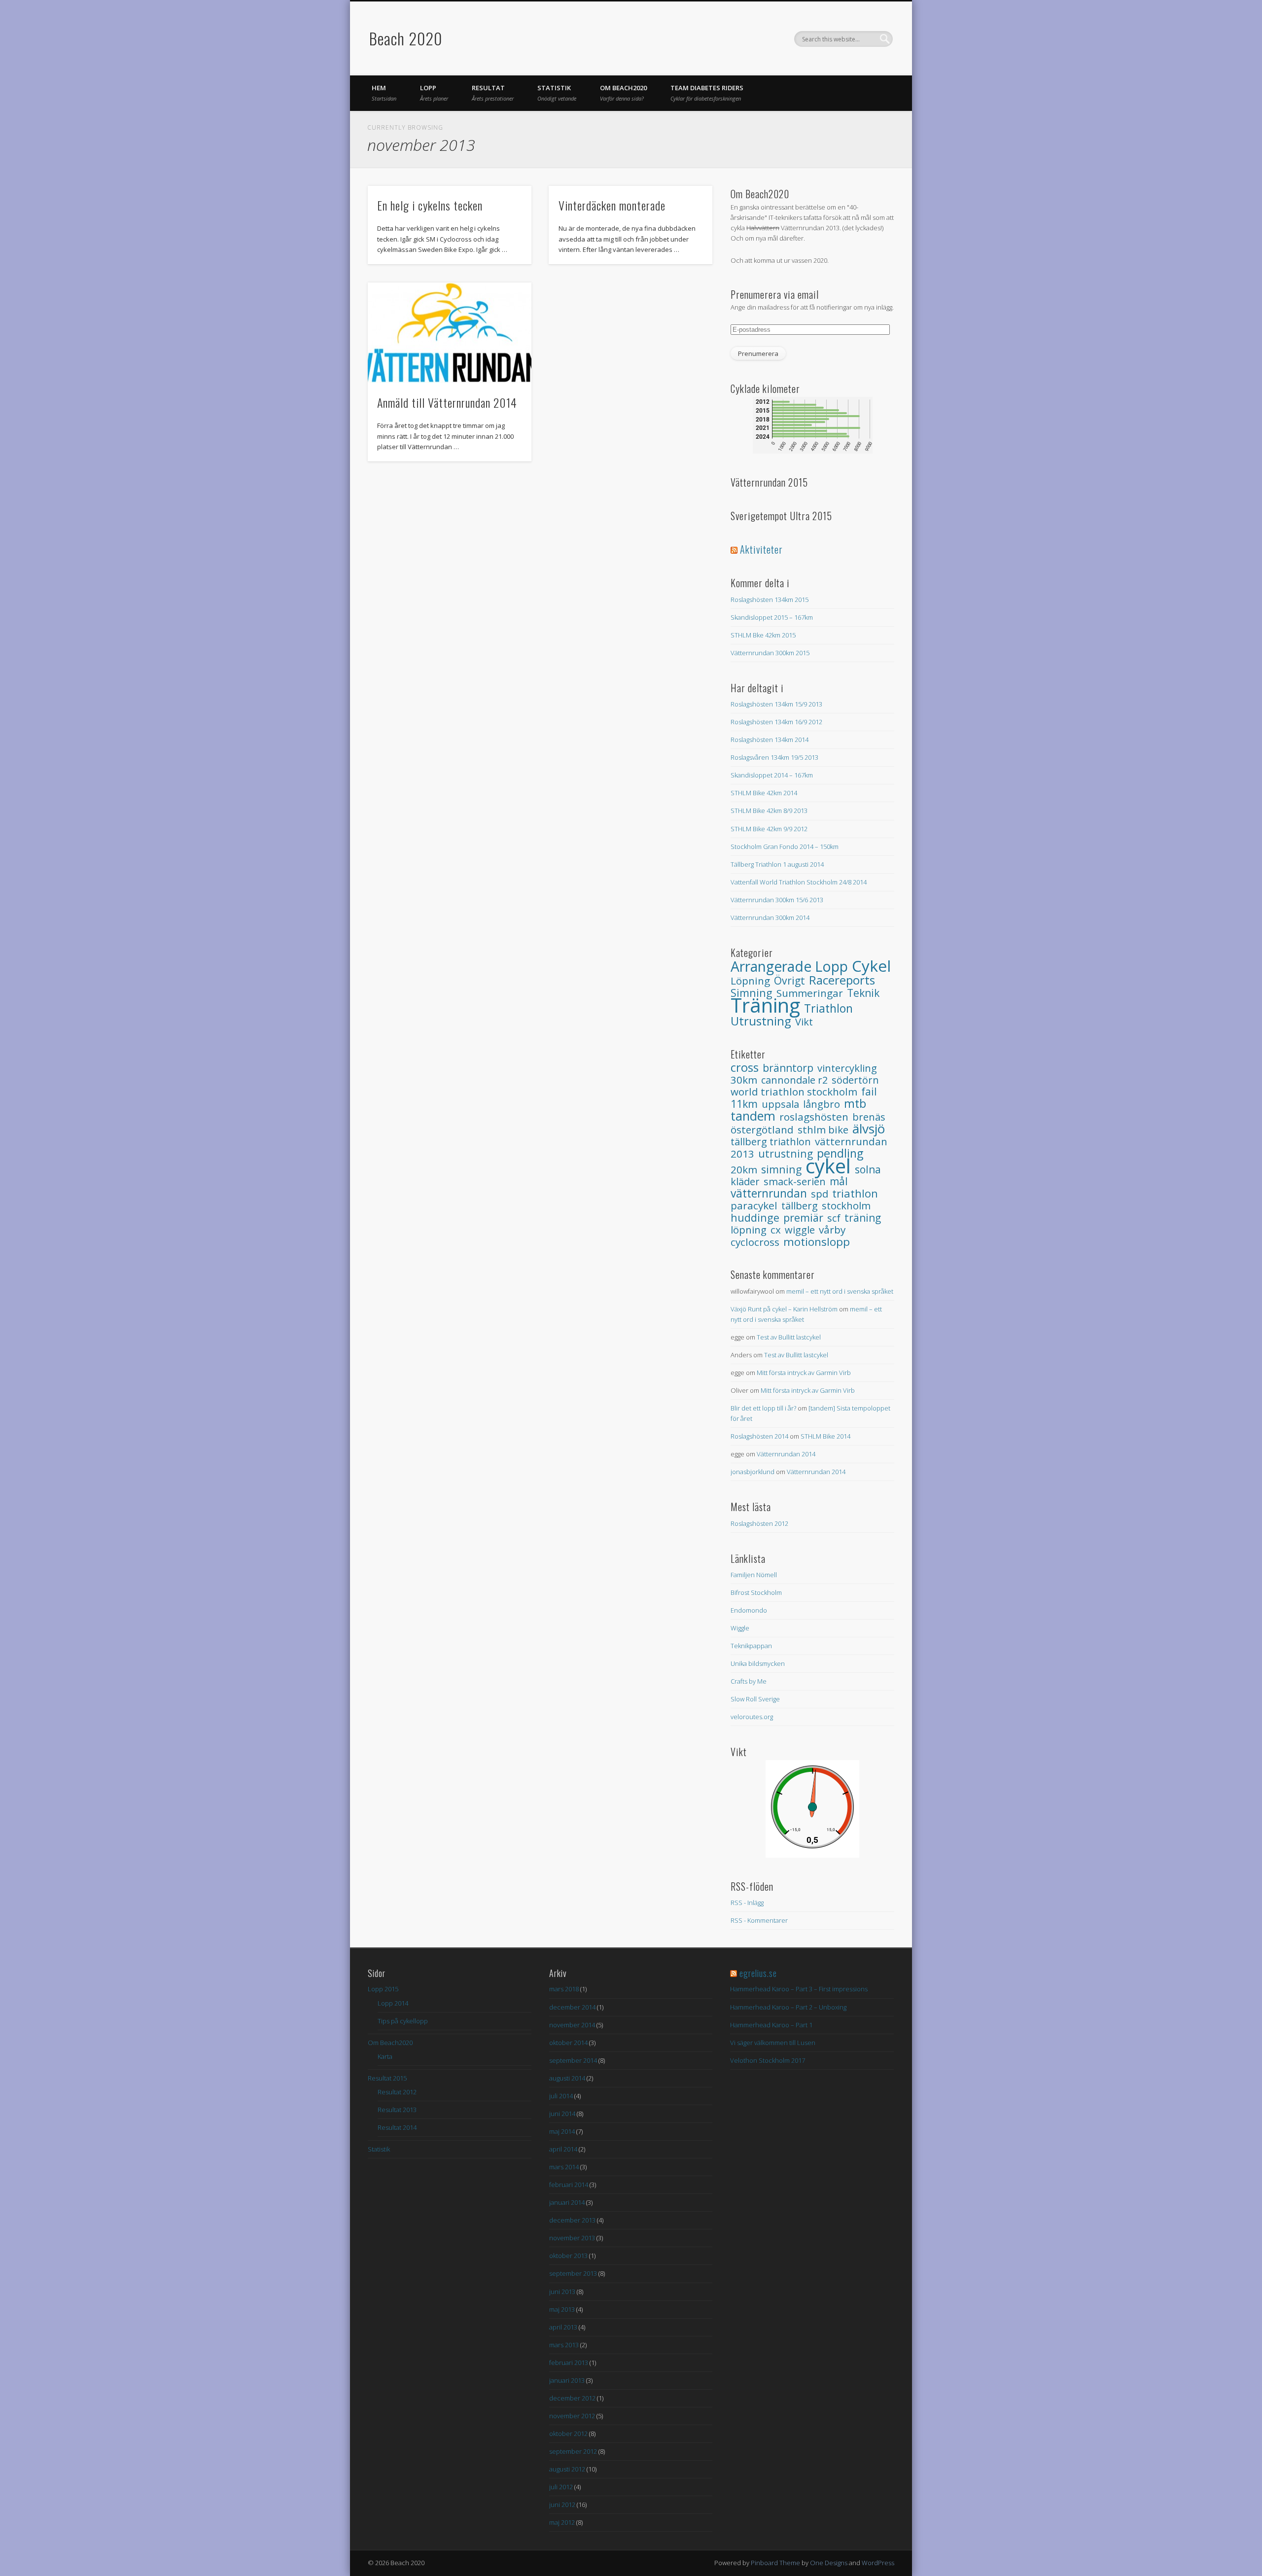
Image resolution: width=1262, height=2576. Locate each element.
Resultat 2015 (387, 2078)
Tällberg (800, 1205)
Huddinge (755, 1217)
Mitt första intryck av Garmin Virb (804, 1373)
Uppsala (780, 1104)
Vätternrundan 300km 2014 (770, 917)
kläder (745, 1182)
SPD (820, 1194)
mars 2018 (564, 1989)
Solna (868, 1169)
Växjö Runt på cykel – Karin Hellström (784, 1309)
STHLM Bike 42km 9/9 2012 (769, 829)
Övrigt (789, 980)
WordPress (878, 2563)
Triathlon (828, 1008)
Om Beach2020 (623, 93)
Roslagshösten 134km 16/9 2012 (776, 722)
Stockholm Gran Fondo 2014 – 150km (785, 847)
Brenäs (869, 1117)
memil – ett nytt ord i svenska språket (840, 1291)
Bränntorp (788, 1068)
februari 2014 (569, 2185)
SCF (834, 1218)
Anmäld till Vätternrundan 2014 (447, 402)
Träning (765, 1005)
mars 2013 (564, 2345)
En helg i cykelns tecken (430, 205)
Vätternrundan (769, 1193)
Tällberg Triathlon (771, 1142)
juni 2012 (562, 2505)
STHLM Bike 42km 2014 (764, 793)
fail (869, 1092)
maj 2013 (562, 2309)
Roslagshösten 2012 (759, 1523)
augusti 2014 (567, 2078)
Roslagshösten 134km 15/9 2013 (776, 704)
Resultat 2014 (397, 2127)
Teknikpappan (751, 1646)
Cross (745, 1067)
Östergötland (762, 1129)
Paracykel (754, 1205)
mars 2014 (564, 2167)
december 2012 (572, 2398)
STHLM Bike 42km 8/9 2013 (769, 811)
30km (744, 1080)
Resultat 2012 (397, 2092)
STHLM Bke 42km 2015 (763, 635)
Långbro (822, 1104)
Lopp (434, 93)
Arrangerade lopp (789, 966)
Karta (385, 2056)
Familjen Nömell (754, 1575)
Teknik (863, 993)
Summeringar (810, 993)
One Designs (829, 2563)
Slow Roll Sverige (755, 1699)
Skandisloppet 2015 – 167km (772, 617)
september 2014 (573, 2060)
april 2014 (563, 2149)
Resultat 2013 (397, 2110)
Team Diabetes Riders (707, 93)
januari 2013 (567, 2380)
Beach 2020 (406, 38)
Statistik (557, 93)
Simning (781, 1169)
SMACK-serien (795, 1182)
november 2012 (572, 2416)
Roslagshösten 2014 (759, 1436)
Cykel (871, 966)
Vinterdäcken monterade (612, 205)
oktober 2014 (568, 2043)
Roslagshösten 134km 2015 (770, 600)
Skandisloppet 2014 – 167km (772, 775)
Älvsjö (869, 1129)
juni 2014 (562, 2114)
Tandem (753, 1116)
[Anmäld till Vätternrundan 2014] (450, 333)
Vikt (804, 1022)
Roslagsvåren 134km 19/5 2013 (774, 757)
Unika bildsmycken (758, 1663)
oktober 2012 (568, 2434)
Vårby (832, 1230)
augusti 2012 (567, 2469)
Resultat (493, 93)
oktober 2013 (568, 2256)
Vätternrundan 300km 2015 (770, 653)
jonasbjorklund (753, 1472)
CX (776, 1230)
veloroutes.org (752, 1717)
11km (744, 1104)
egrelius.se (758, 1973)
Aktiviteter (761, 549)
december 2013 (572, 2220)
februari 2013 (569, 2363)
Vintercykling (847, 1068)
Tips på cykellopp (403, 2021)
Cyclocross (755, 1242)
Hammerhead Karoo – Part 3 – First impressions (799, 1989)
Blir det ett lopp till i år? (763, 1408)
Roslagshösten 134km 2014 (770, 740)
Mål (839, 1181)
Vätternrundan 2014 (786, 1454)
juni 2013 (562, 2292)
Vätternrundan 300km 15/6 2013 (777, 900)
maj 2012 (562, 2522)
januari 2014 (567, 2202)
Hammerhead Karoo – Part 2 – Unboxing (788, 2007)
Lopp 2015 (383, 1989)
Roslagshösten (814, 1117)
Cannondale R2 (794, 1080)
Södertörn (855, 1080)
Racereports (842, 980)
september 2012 (573, 2451)
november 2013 (572, 2238)
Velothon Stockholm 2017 (768, 2060)
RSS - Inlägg (747, 1903)
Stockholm (846, 1205)
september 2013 (573, 2273)
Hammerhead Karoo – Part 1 (771, 2025)
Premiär (803, 1217)
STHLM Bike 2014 (825, 1436)
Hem (384, 93)
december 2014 (572, 2007)
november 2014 (572, 2025)
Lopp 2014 (393, 2003)
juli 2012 (561, 2487)
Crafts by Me (749, 1681)
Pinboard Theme (775, 2563)
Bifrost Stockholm (756, 1592)
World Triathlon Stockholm (794, 1092)
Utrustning (761, 1021)
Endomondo (749, 1610)
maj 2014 (562, 2131)
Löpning (750, 981)
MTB (855, 1103)
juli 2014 (561, 2096)
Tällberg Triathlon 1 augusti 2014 (777, 864)
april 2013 (563, 2327)
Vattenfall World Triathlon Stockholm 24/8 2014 (799, 882)
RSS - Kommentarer (759, 1920)
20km (744, 1169)
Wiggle (800, 1230)
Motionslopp (817, 1242)
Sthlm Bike (823, 1129)
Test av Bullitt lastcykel (789, 1337)
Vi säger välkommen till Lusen (773, 2043)
